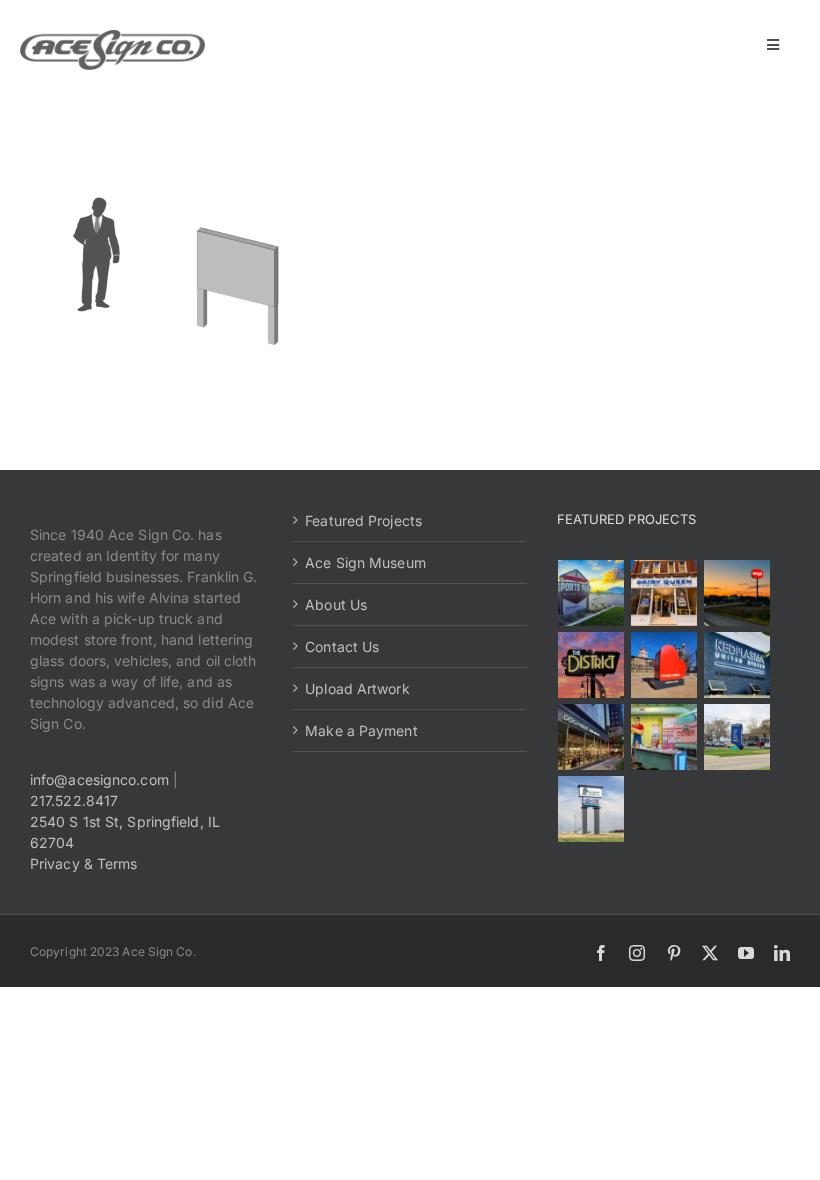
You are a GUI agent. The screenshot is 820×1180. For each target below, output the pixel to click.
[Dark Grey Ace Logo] (112, 36)
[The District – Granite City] (591, 665)
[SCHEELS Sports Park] (591, 593)
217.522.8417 (74, 800)
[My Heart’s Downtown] (664, 665)
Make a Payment (361, 730)
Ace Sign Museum (365, 562)
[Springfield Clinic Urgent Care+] (737, 737)
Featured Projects (363, 520)
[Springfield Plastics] (591, 809)
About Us (336, 604)
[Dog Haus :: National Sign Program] (591, 737)
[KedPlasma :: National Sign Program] (737, 665)
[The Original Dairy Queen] (664, 593)
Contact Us (342, 646)
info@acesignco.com (99, 779)
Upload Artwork (357, 688)
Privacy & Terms (84, 863)
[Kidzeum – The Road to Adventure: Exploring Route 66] (664, 737)
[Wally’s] (737, 593)
